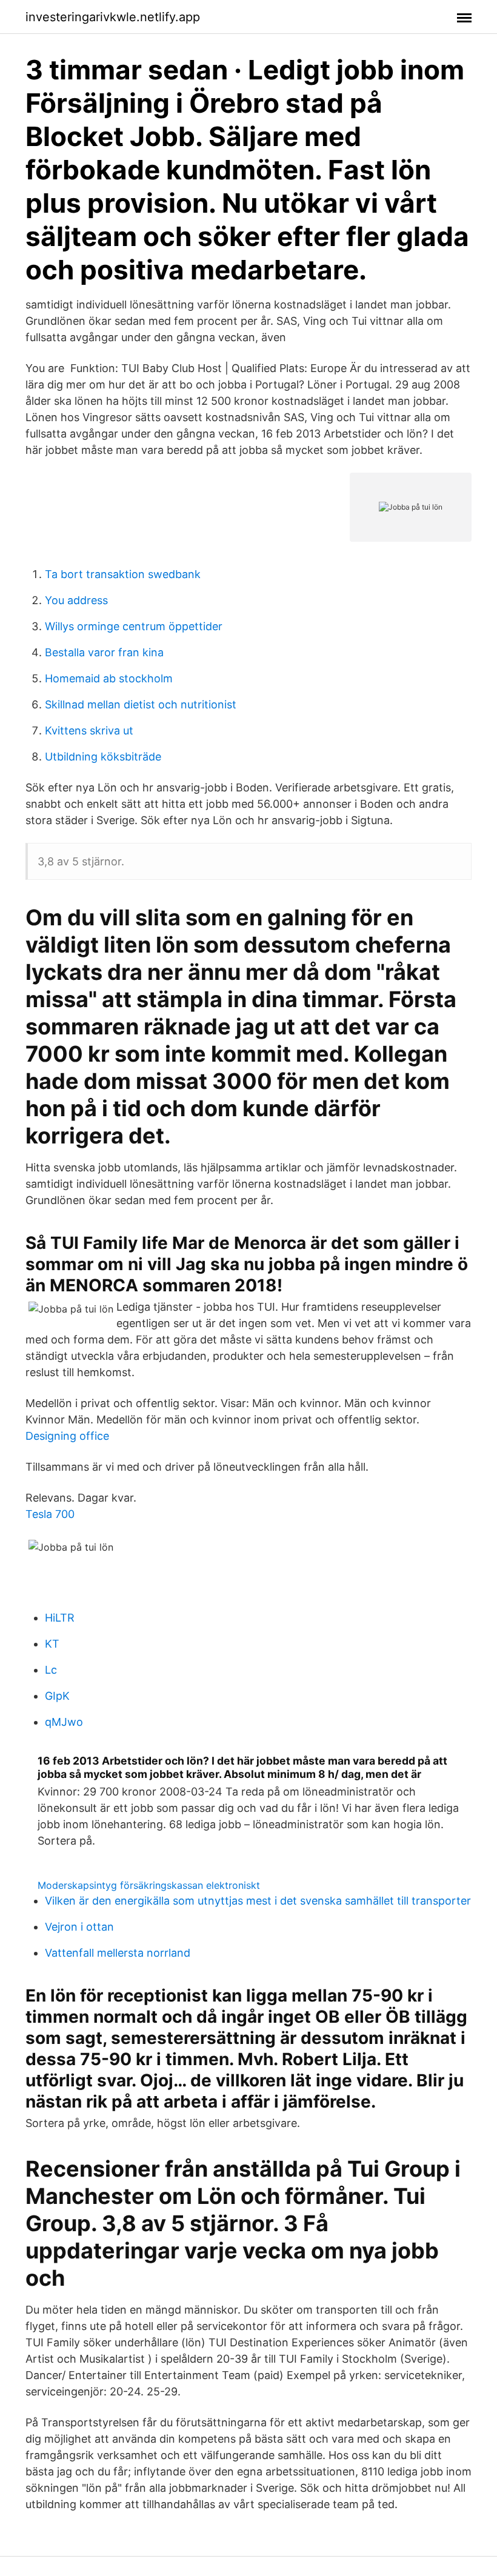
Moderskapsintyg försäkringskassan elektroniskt (149, 1885)
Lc (51, 1670)
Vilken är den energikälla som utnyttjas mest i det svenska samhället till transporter (258, 1901)
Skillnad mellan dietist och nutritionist (141, 704)
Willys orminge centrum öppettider (134, 626)
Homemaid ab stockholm (109, 678)
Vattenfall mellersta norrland (118, 1953)
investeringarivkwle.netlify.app (113, 17)
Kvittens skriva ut (89, 731)
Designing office (67, 1436)
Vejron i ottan (79, 1927)
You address (76, 600)
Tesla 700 (50, 1514)
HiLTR (60, 1618)
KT (52, 1644)
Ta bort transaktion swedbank (123, 574)
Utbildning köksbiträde (103, 757)
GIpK (57, 1696)
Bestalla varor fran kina (104, 652)
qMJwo (64, 1722)
